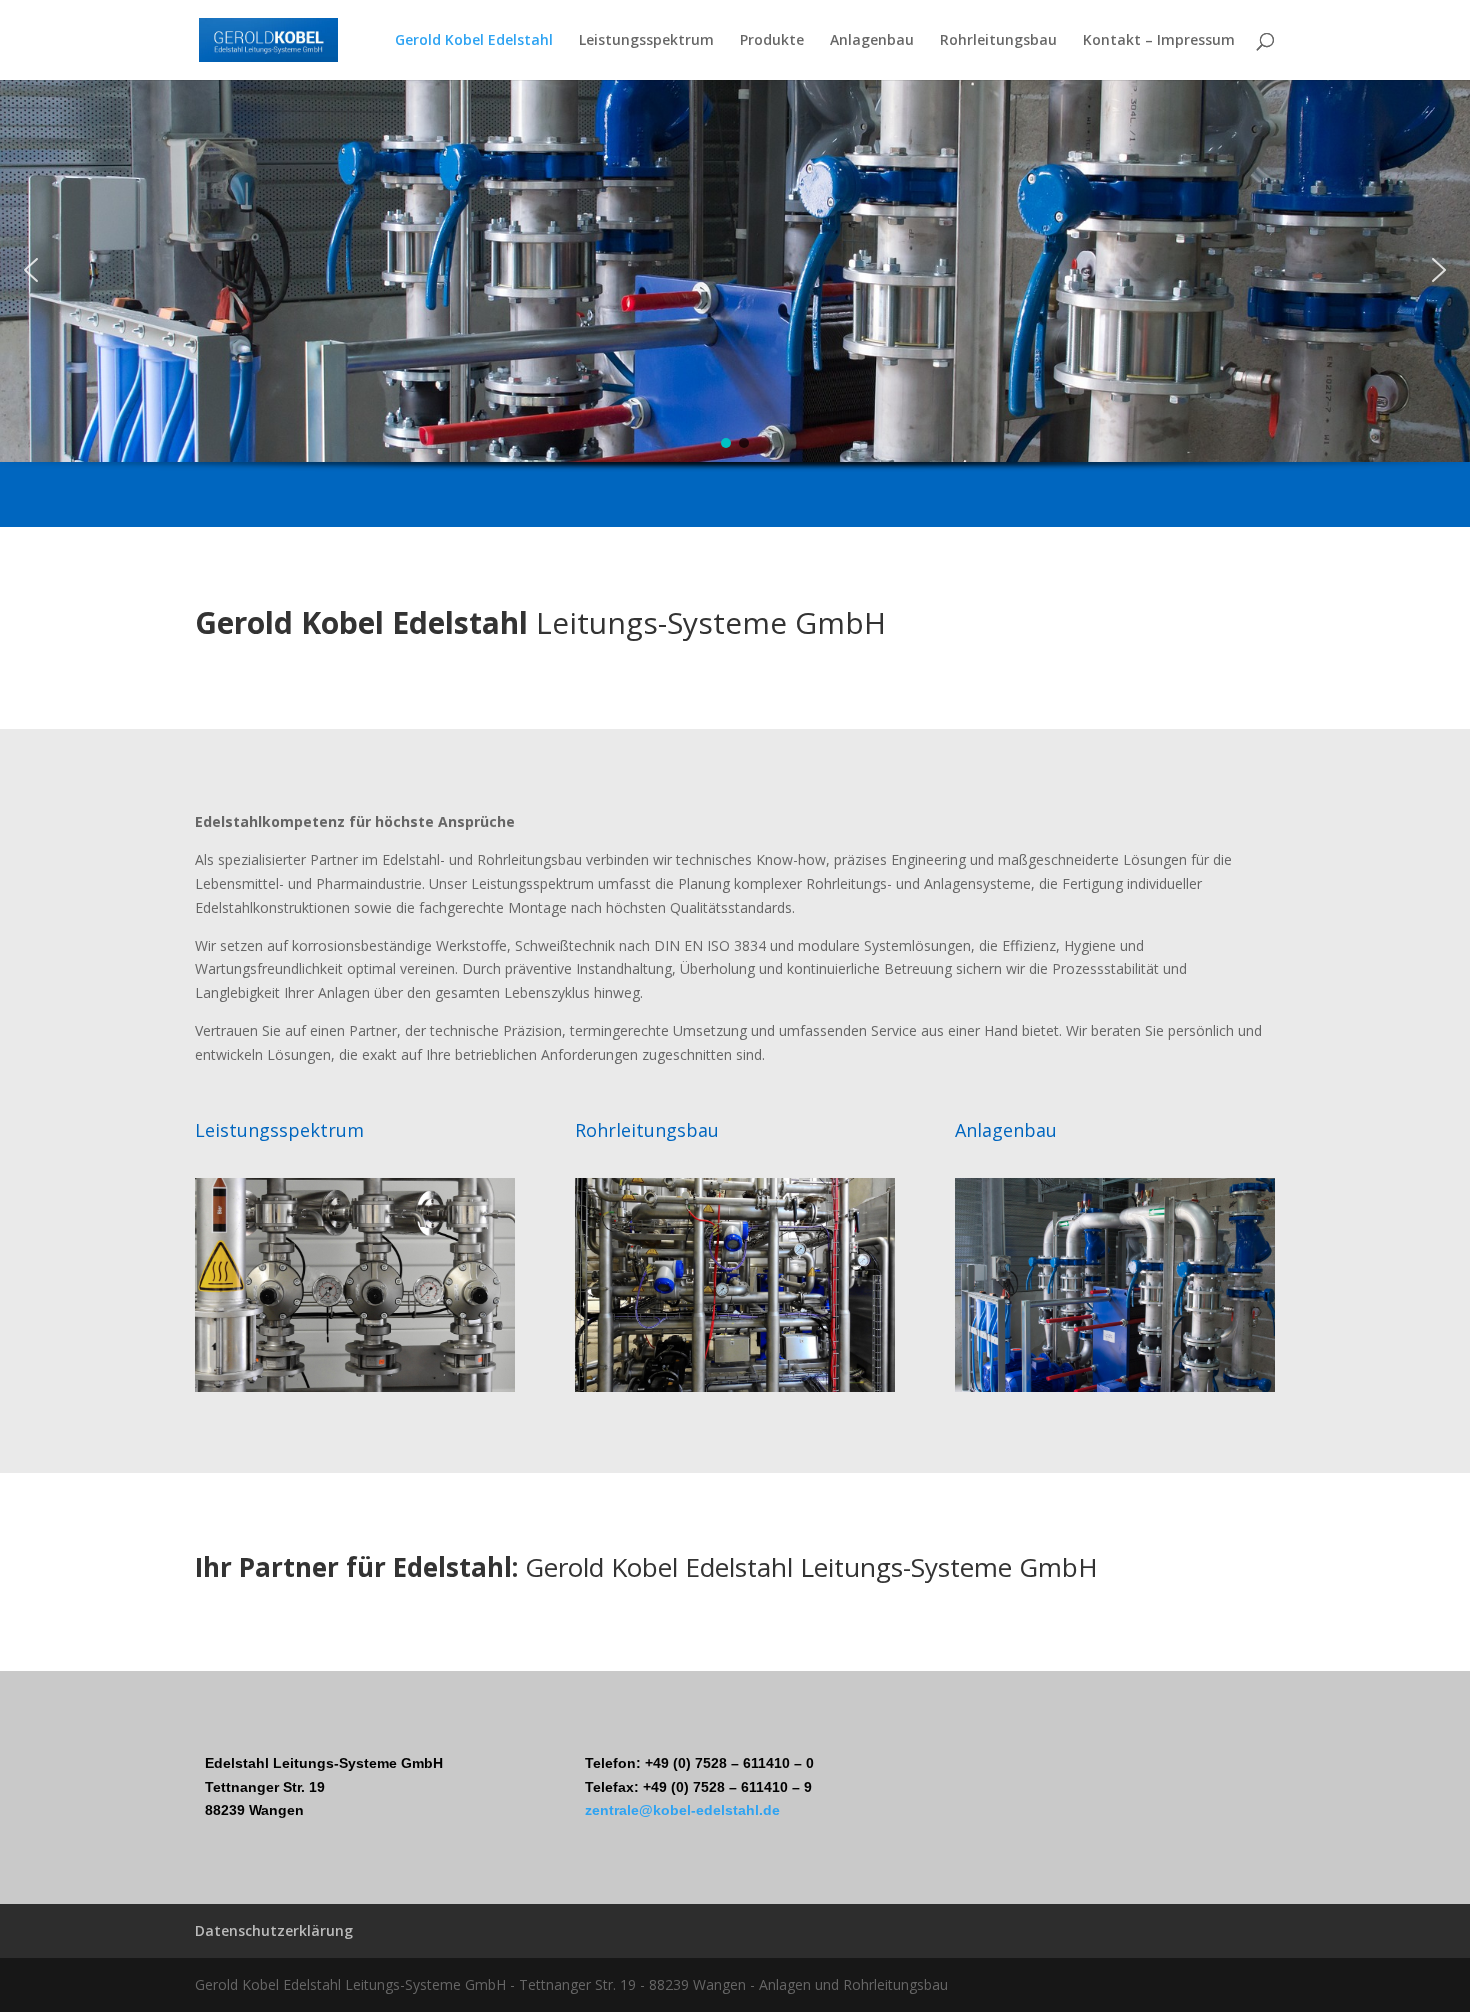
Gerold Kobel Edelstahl (474, 41)
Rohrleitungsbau (998, 41)
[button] (31, 270)
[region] (735, 303)
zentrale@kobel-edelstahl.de (682, 1810)
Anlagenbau (872, 41)
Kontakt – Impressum (1159, 41)
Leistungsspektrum (646, 41)
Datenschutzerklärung (274, 1930)
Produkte (772, 41)
